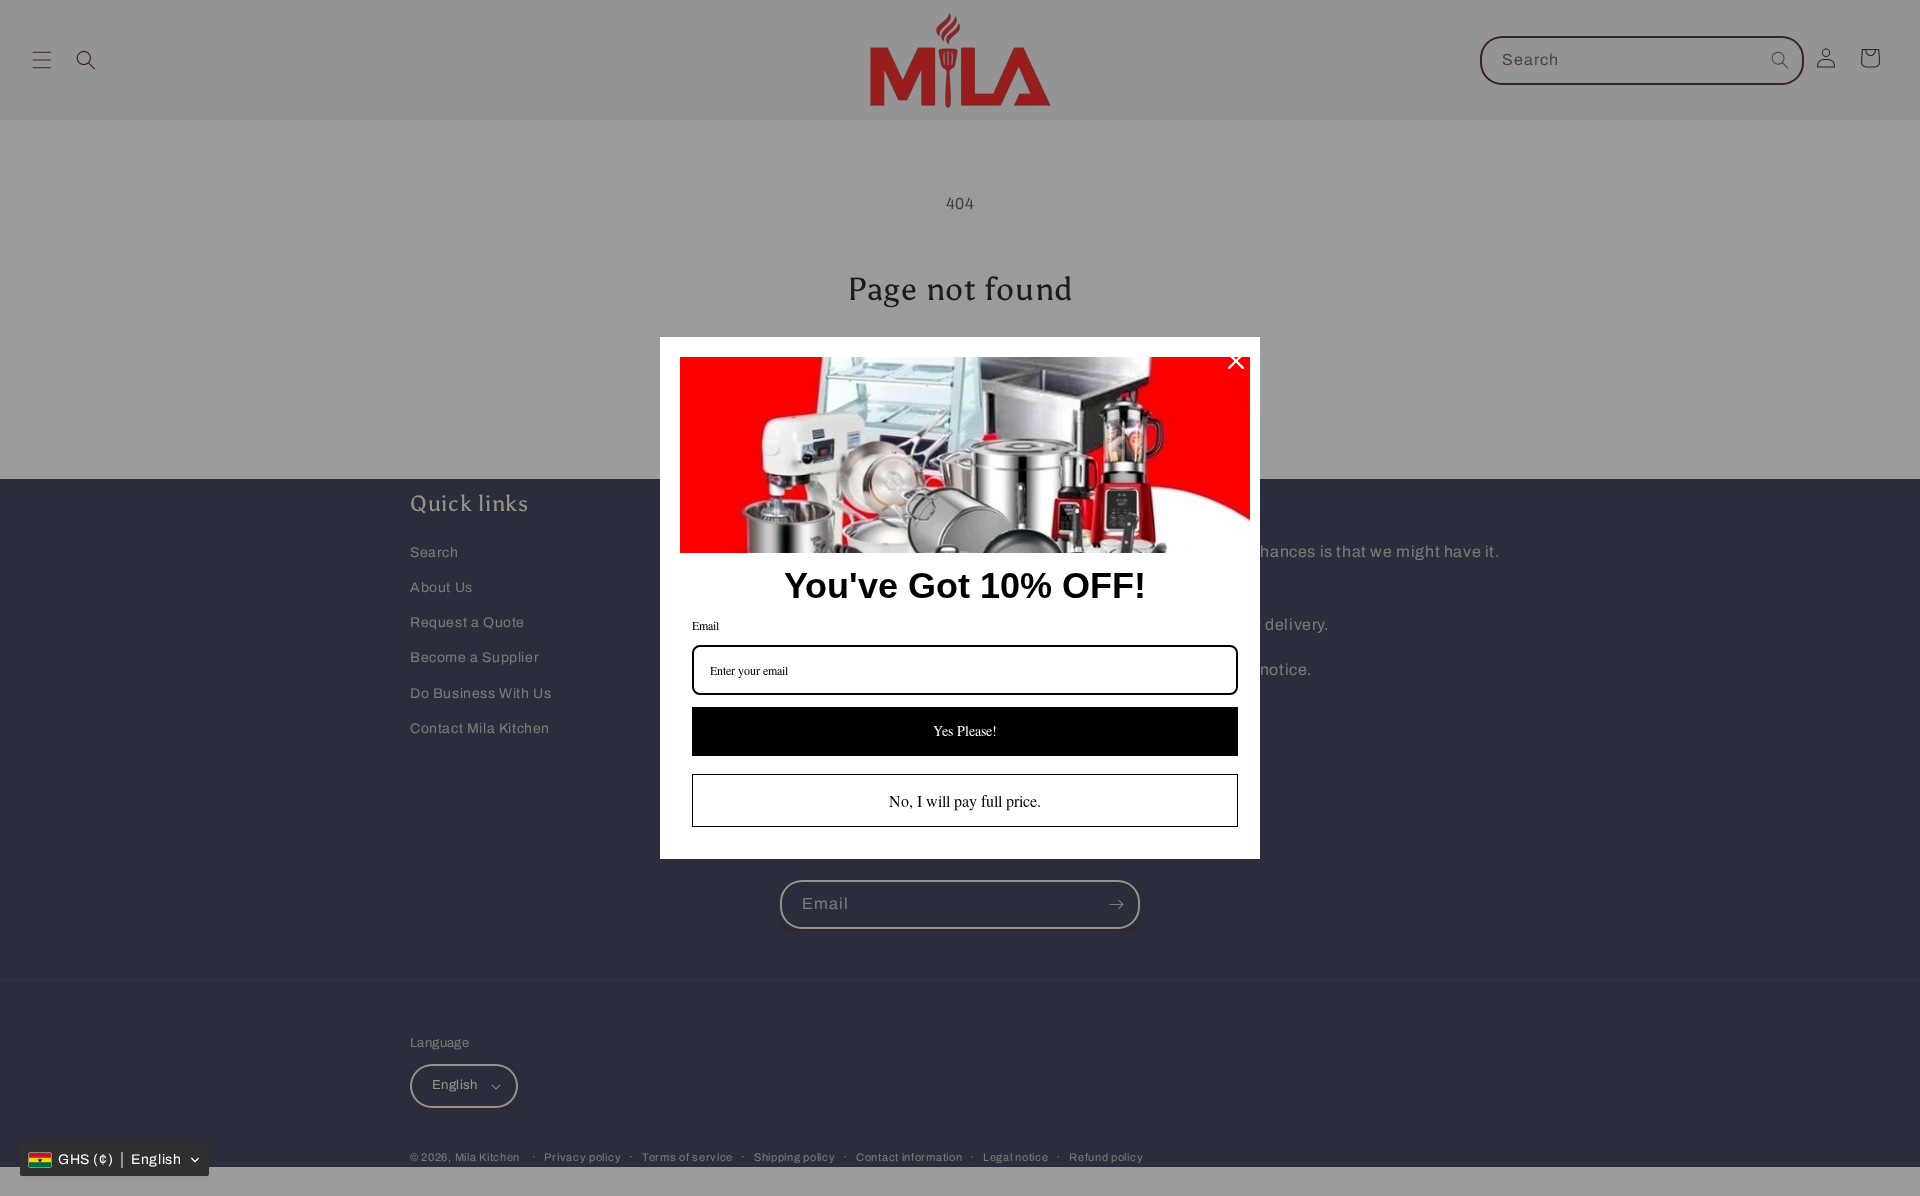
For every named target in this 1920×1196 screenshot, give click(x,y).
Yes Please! (965, 730)
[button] (114, 1160)
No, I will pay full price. (965, 800)
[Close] (1236, 361)
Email (705, 625)
